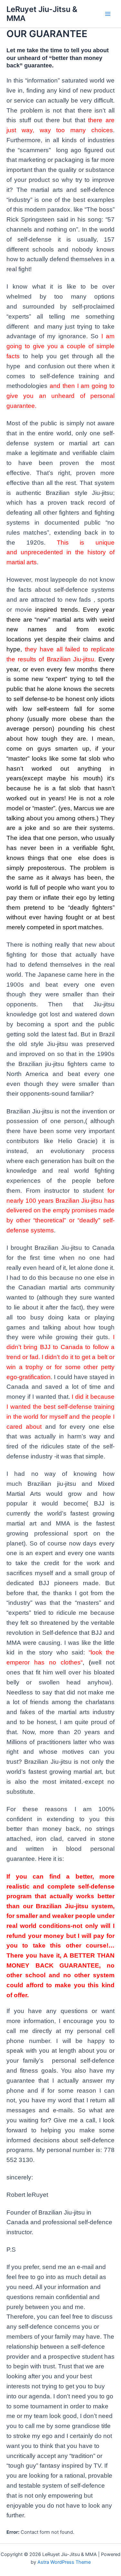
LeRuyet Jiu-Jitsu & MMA (42, 14)
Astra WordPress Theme (64, 2562)
